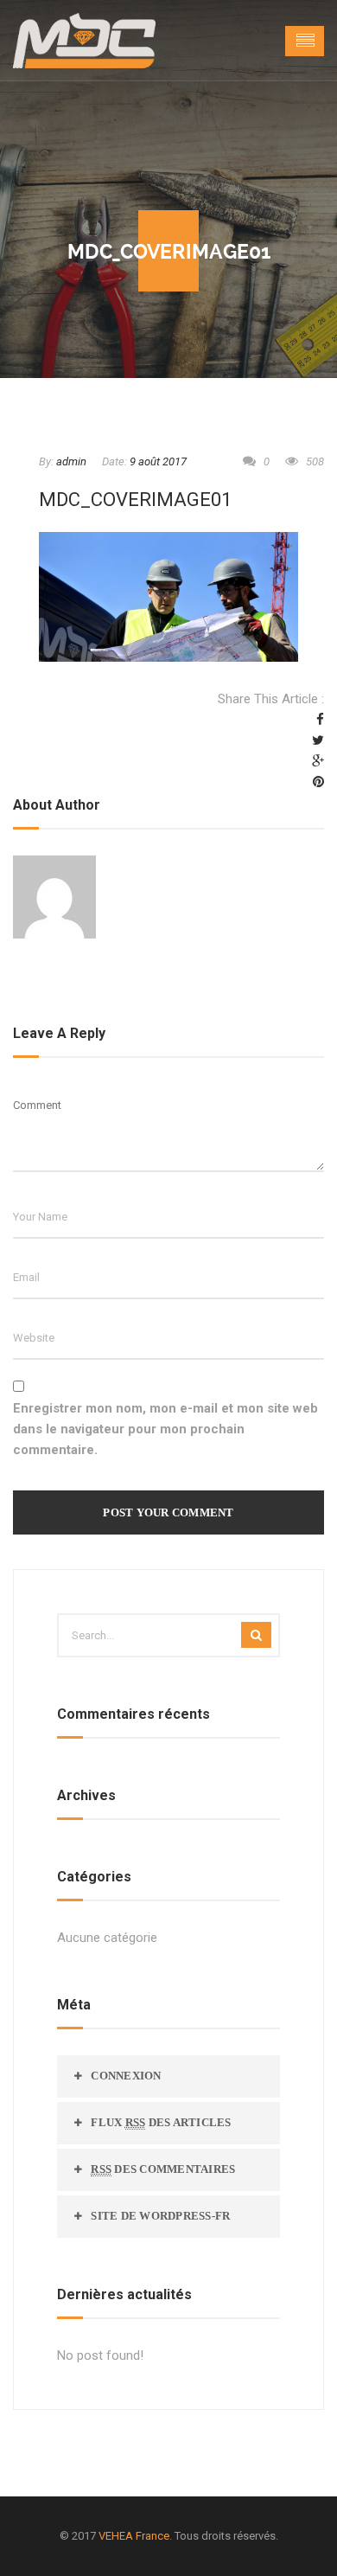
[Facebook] (320, 720)
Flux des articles (161, 2122)
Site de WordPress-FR (160, 2216)
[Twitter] (318, 740)
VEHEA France (134, 2536)
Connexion (126, 2076)
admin (71, 461)
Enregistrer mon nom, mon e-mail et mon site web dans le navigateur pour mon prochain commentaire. (165, 1429)
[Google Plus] (318, 761)
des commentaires (163, 2169)
